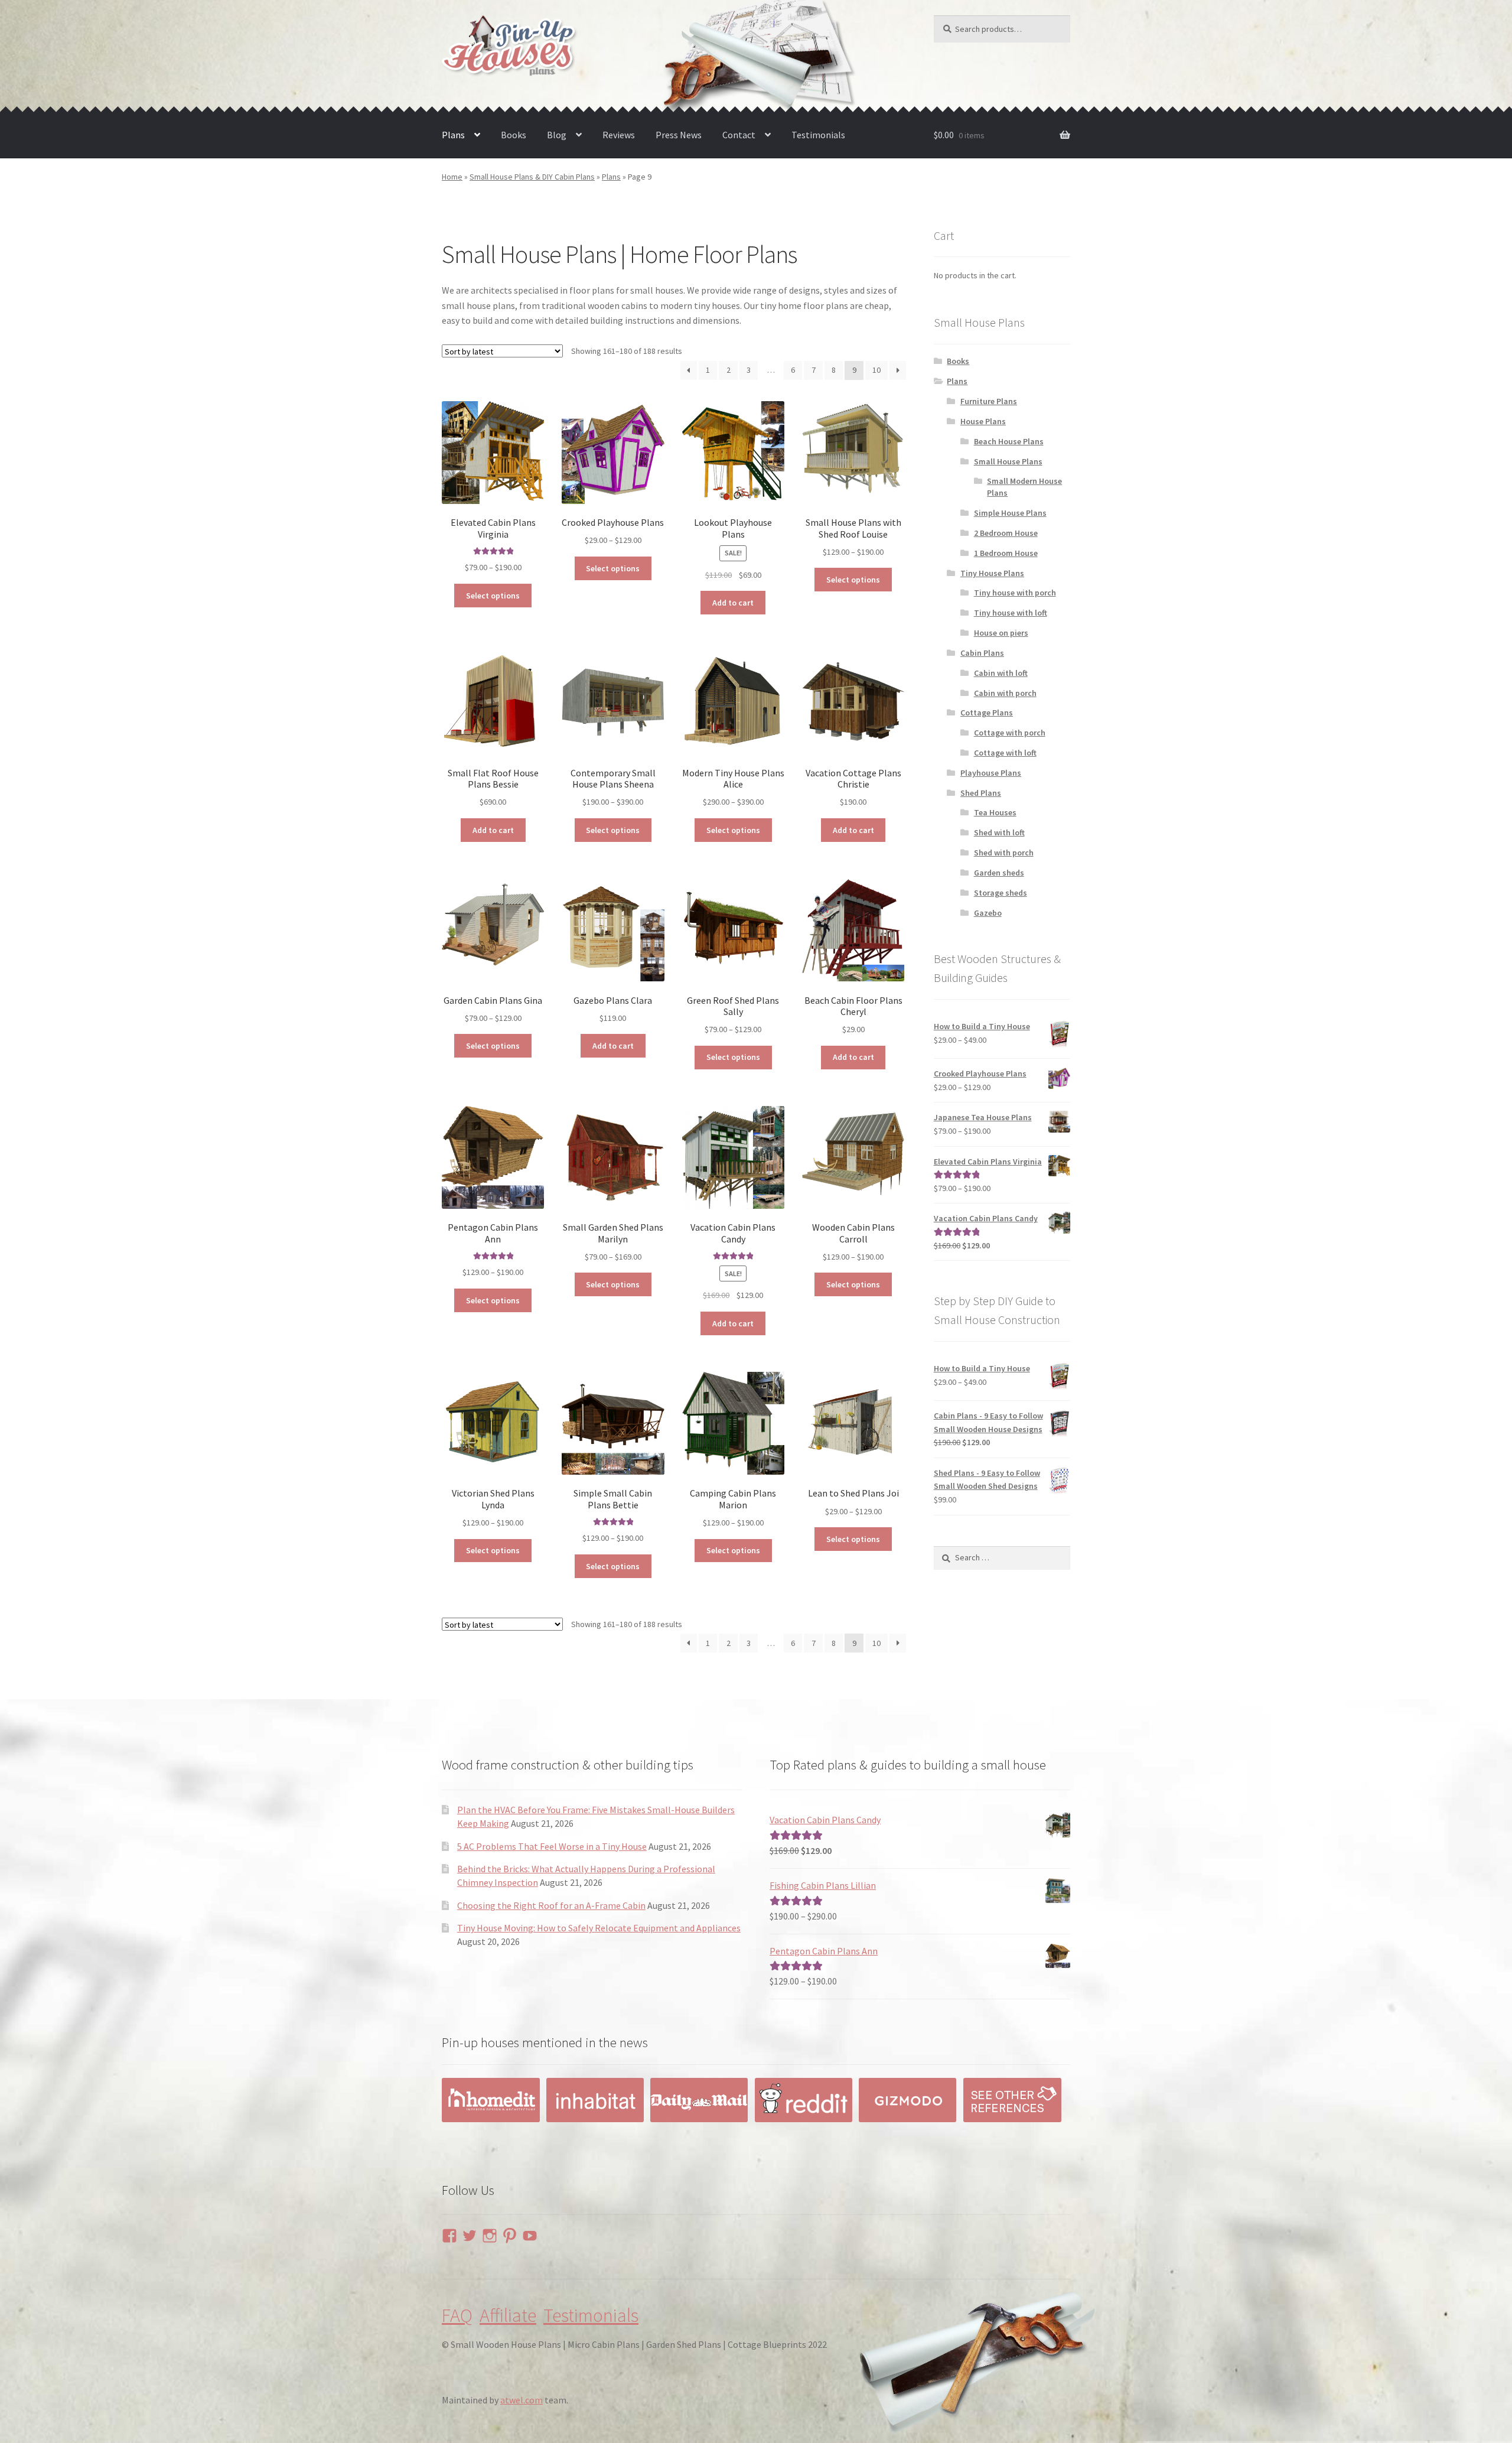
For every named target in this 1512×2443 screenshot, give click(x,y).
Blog (557, 135)
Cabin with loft (1001, 673)
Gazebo (988, 913)
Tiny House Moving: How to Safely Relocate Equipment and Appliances (599, 1928)
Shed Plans (981, 793)
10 (876, 370)
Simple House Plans (1010, 513)
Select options (493, 596)
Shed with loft (999, 832)
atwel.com (522, 2400)
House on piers (1001, 633)
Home (452, 177)
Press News (679, 135)
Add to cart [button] (733, 603)
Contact (739, 135)
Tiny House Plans (992, 573)
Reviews (619, 135)
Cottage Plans (987, 713)
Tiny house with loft (1011, 613)
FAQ (457, 2315)
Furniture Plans (989, 401)
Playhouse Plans (991, 773)
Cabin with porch (1005, 693)
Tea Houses (995, 812)
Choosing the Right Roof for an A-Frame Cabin (551, 1905)
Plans (453, 135)
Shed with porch (1004, 853)
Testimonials (818, 135)
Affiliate (508, 2315)
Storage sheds (1001, 893)
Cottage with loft (1005, 753)
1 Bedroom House (1006, 553)
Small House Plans (1008, 461)
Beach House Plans (1009, 441)
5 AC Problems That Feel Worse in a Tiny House (552, 1846)
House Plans (983, 421)
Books (514, 135)
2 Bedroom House (1006, 533)
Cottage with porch (1010, 733)
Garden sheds (999, 873)
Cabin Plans (982, 653)
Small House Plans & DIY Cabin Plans (532, 177)
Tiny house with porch (1015, 593)
